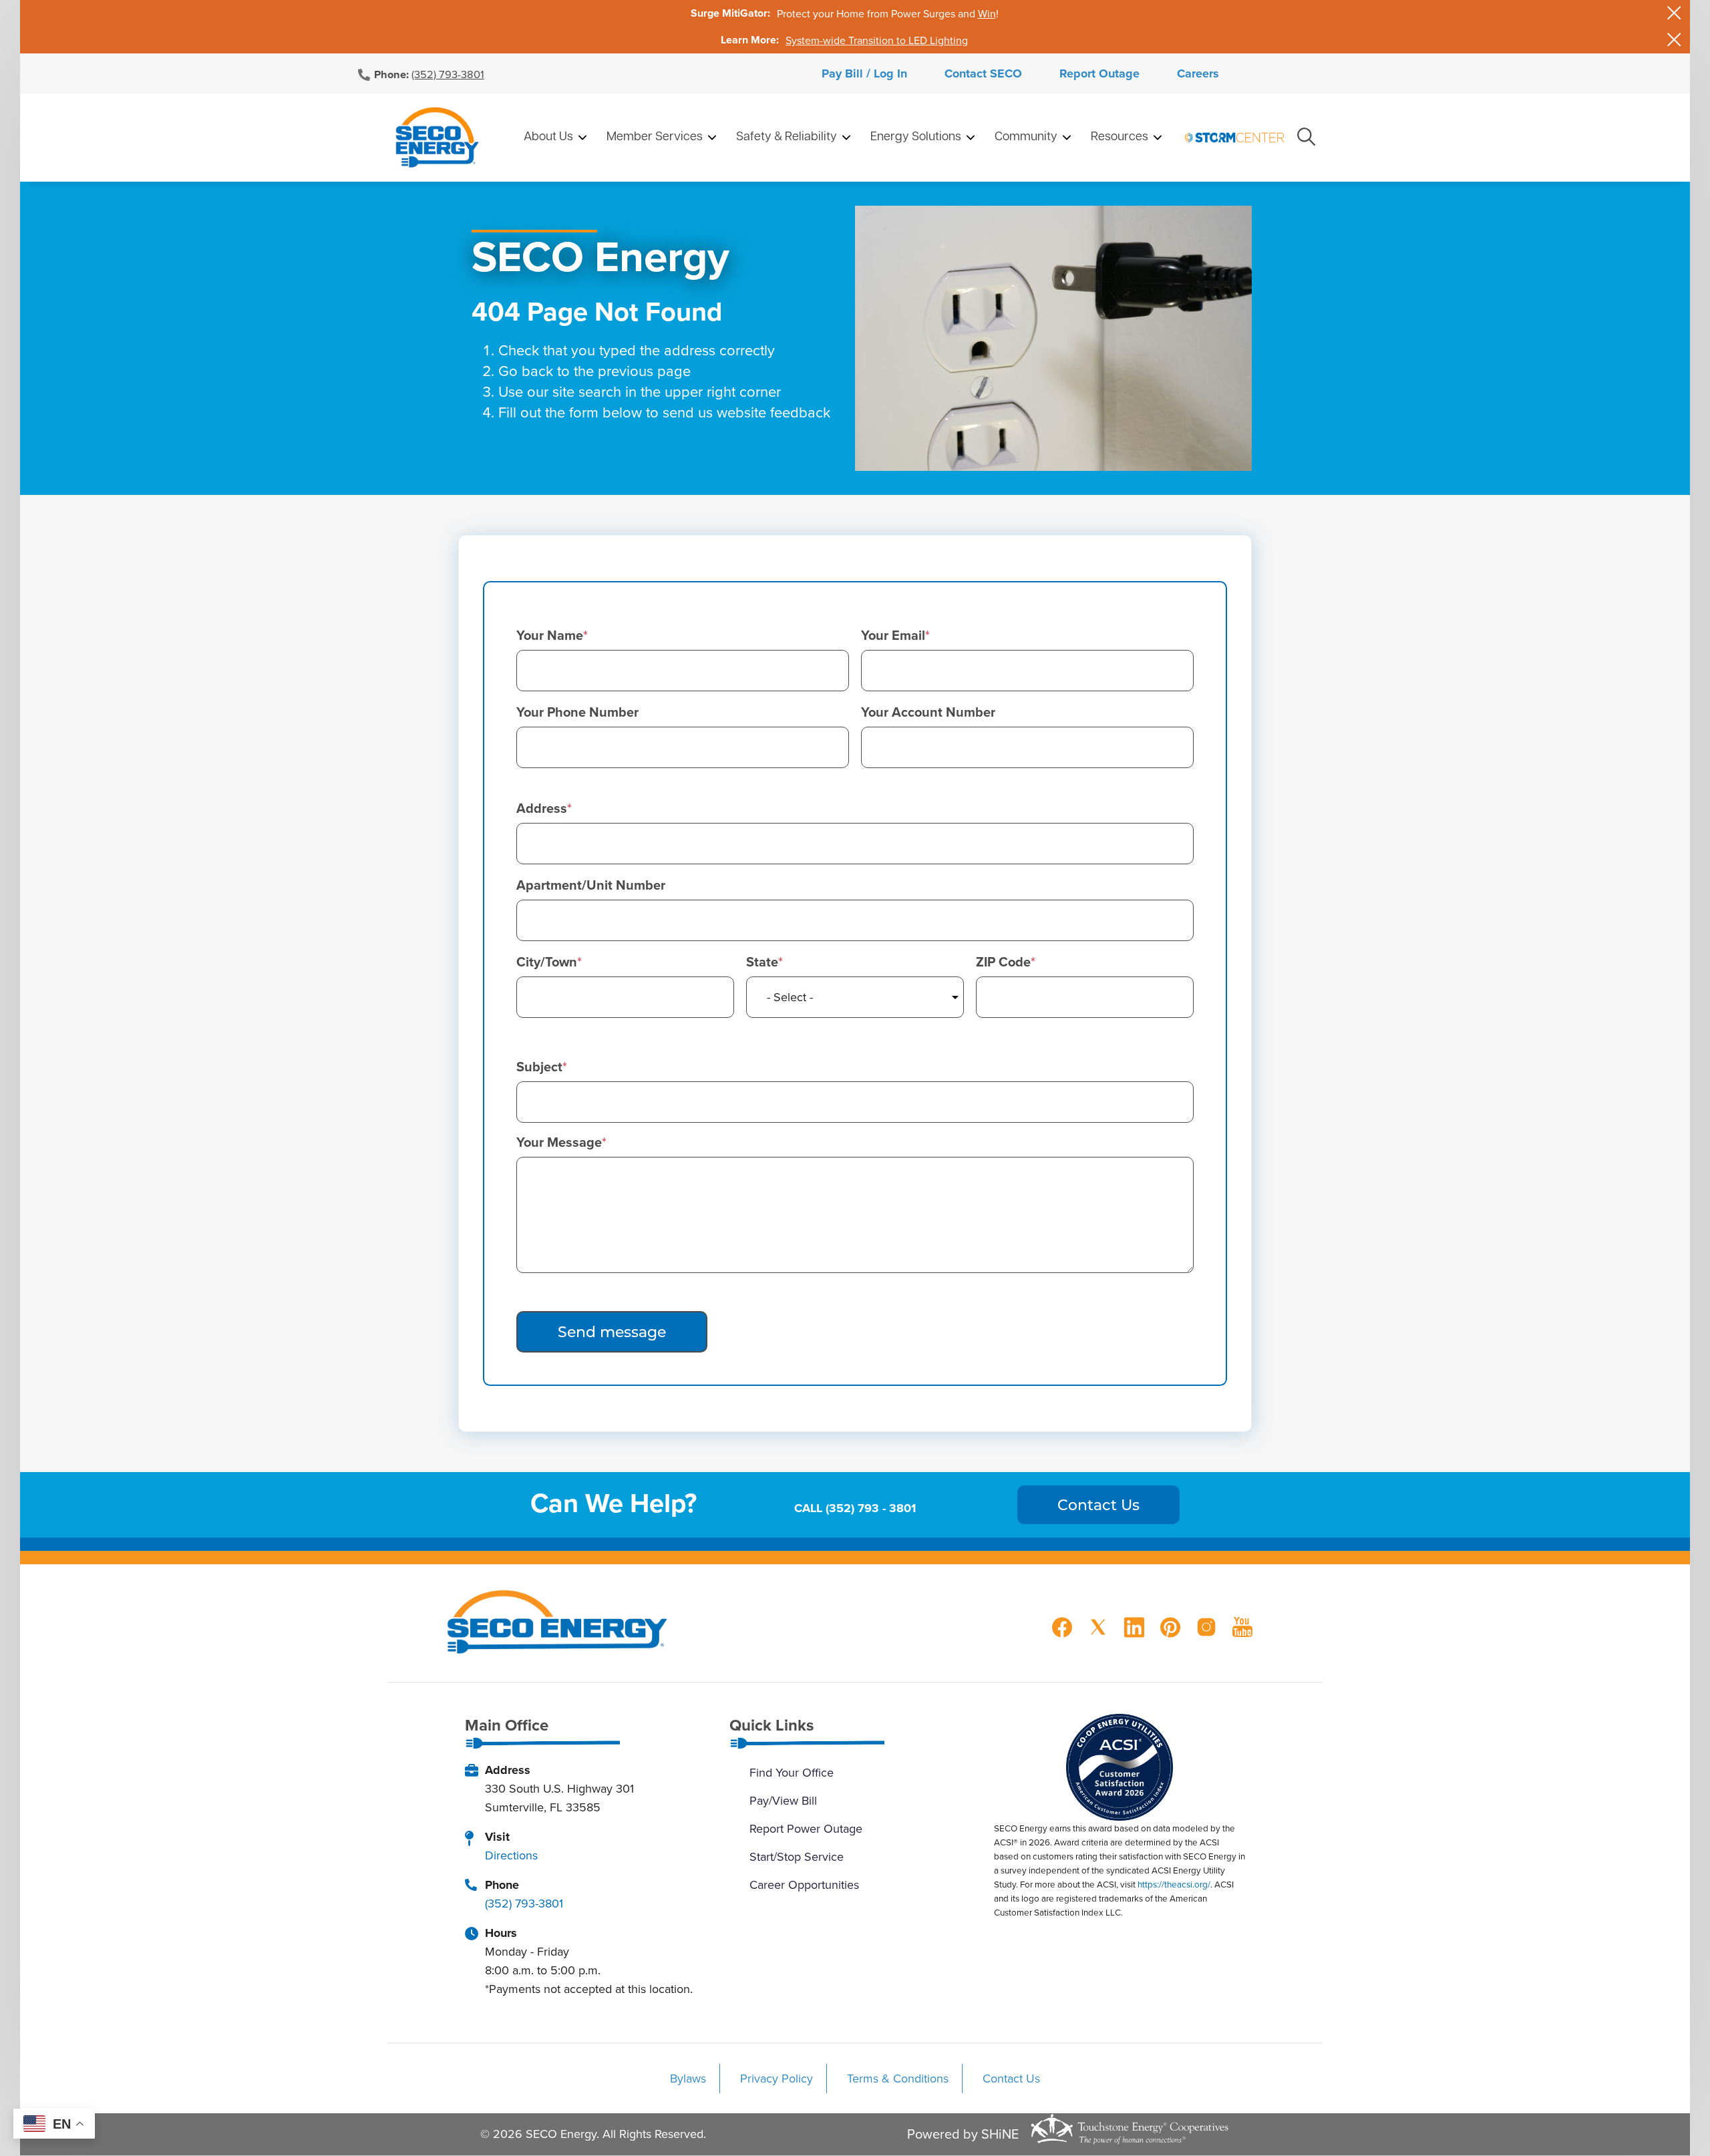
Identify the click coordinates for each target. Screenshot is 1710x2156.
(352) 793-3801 (448, 74)
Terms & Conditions (898, 2078)
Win (987, 13)
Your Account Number (928, 712)
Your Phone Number (577, 712)
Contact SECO (983, 73)
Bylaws (688, 2078)
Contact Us (1011, 2078)
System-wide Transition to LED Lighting (877, 40)
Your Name (550, 635)
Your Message (559, 1142)
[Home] (437, 138)
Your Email (893, 635)
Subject (539, 1067)
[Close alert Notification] (1674, 13)
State (762, 962)
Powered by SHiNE (963, 2134)
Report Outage (1099, 73)
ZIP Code (1003, 962)
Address (542, 808)
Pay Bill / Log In (864, 73)
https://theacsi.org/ (1174, 1884)
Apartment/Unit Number (591, 885)
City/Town (547, 962)
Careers (1198, 73)
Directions (511, 1855)
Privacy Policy (777, 2078)
